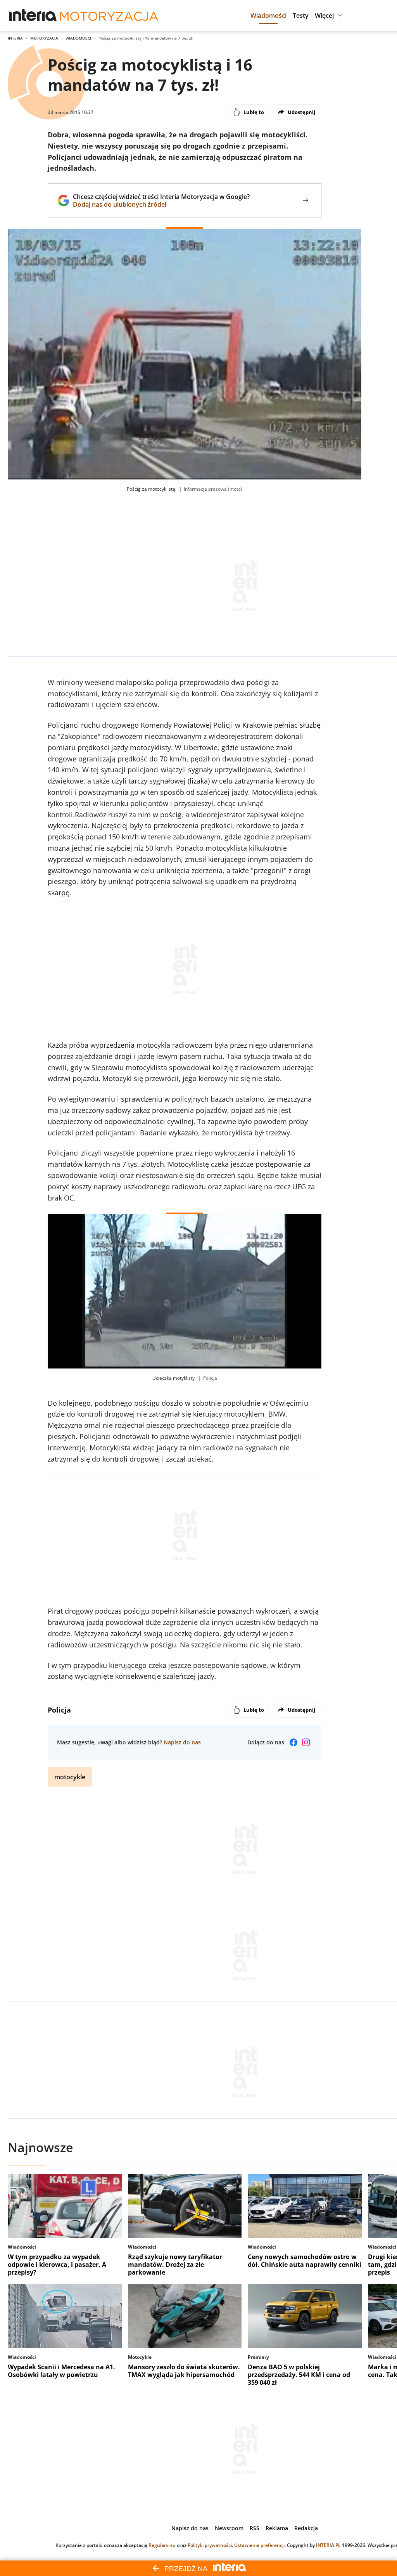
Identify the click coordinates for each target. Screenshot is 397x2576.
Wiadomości (78, 38)
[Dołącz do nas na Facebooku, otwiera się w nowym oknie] (293, 1742)
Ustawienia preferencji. (260, 2545)
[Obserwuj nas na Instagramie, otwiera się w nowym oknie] (306, 1742)
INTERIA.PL (328, 2545)
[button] (268, 16)
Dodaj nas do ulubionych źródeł (161, 204)
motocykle (70, 1777)
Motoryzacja (44, 38)
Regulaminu (162, 2545)
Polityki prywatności (210, 2545)
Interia (15, 38)
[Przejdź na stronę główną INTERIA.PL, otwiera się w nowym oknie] (33, 16)
